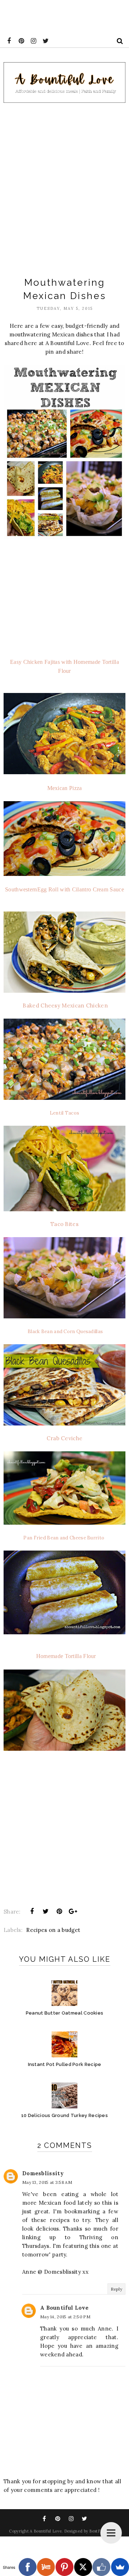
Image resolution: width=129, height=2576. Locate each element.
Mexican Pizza (65, 788)
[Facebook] (28, 2567)
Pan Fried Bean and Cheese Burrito (64, 1538)
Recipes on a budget (53, 1930)
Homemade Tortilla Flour (65, 1656)
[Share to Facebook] (32, 1911)
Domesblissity (43, 2173)
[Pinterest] (64, 2567)
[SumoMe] (120, 2567)
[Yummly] (46, 2567)
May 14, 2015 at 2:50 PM (65, 2317)
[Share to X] (46, 1911)
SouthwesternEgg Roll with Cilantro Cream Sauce (64, 889)
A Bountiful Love (64, 2308)
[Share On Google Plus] (73, 1911)
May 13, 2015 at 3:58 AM (47, 2182)
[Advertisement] (64, 187)
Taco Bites (64, 1224)
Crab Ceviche (65, 1438)
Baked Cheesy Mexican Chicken (65, 1005)
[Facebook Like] (101, 2567)
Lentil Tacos (65, 1113)
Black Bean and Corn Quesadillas (65, 1331)
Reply (117, 2289)
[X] (83, 2567)
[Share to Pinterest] (59, 1911)
